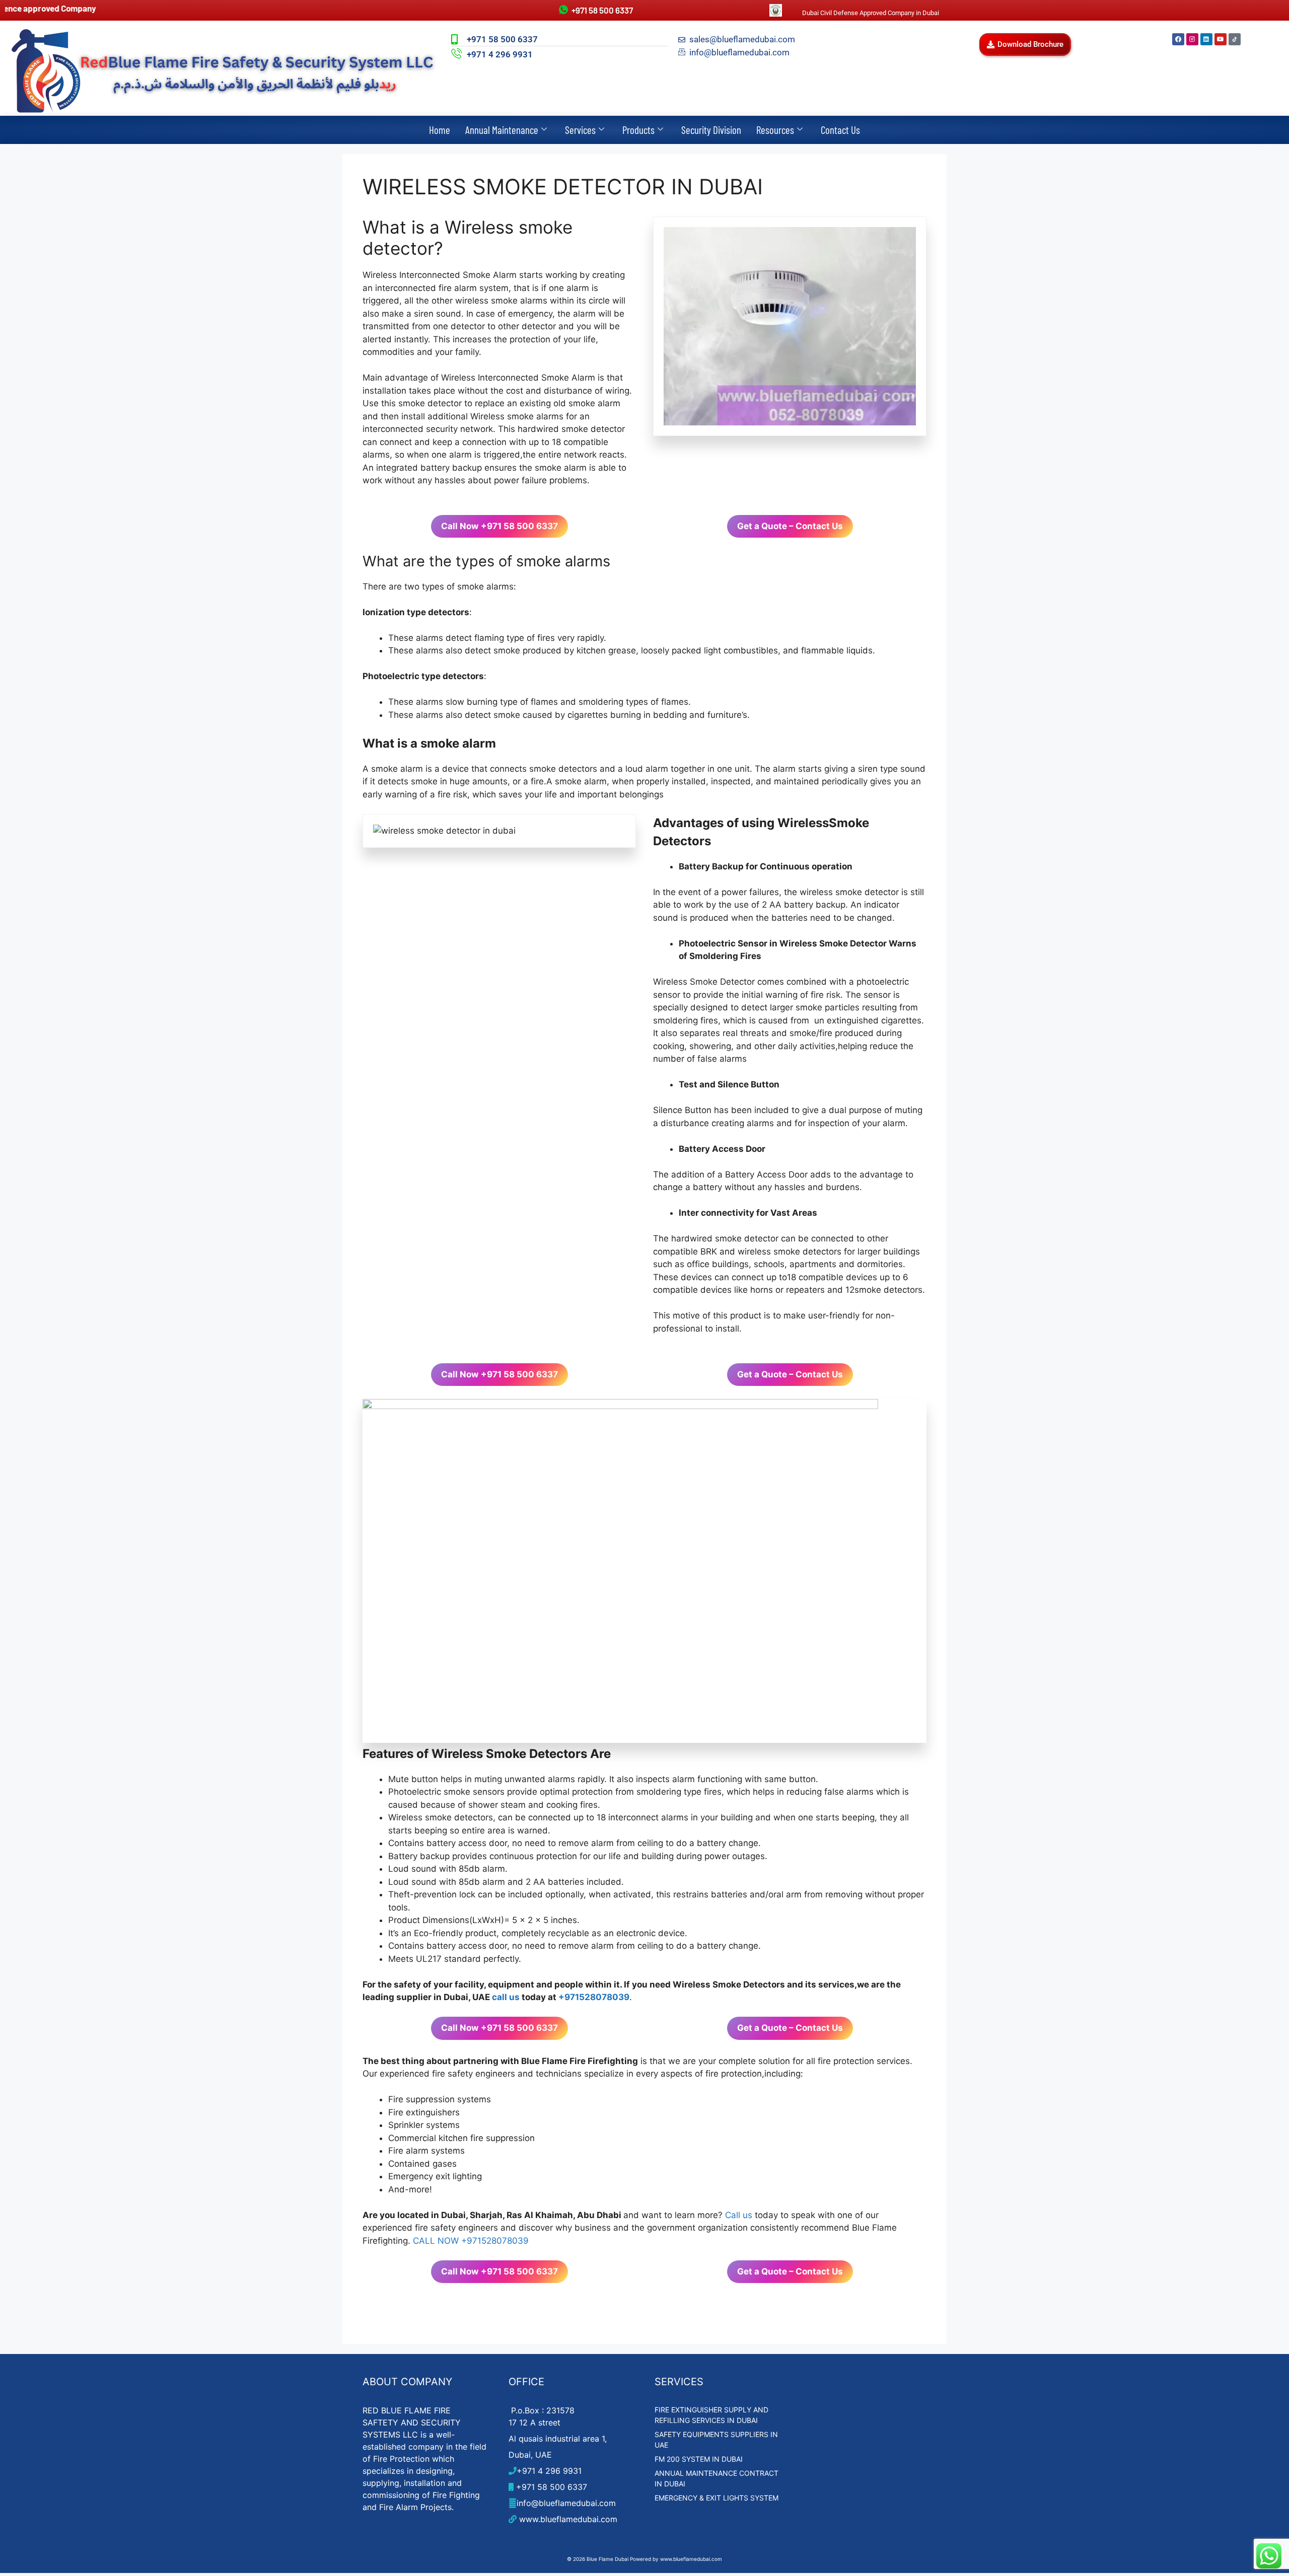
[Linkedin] (1206, 39)
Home (440, 130)
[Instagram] (1192, 39)
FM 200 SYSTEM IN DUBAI (699, 2459)
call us (506, 1997)
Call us (739, 2215)
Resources (775, 130)
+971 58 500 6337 (550, 2487)
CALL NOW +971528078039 (471, 2241)
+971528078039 (594, 1997)
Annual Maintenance (502, 130)
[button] (1025, 45)
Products (638, 130)
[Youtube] (1221, 39)
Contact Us (840, 130)
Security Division (711, 130)
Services (580, 130)
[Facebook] (1178, 39)
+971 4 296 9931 (549, 2471)
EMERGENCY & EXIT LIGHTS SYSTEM (717, 2498)
